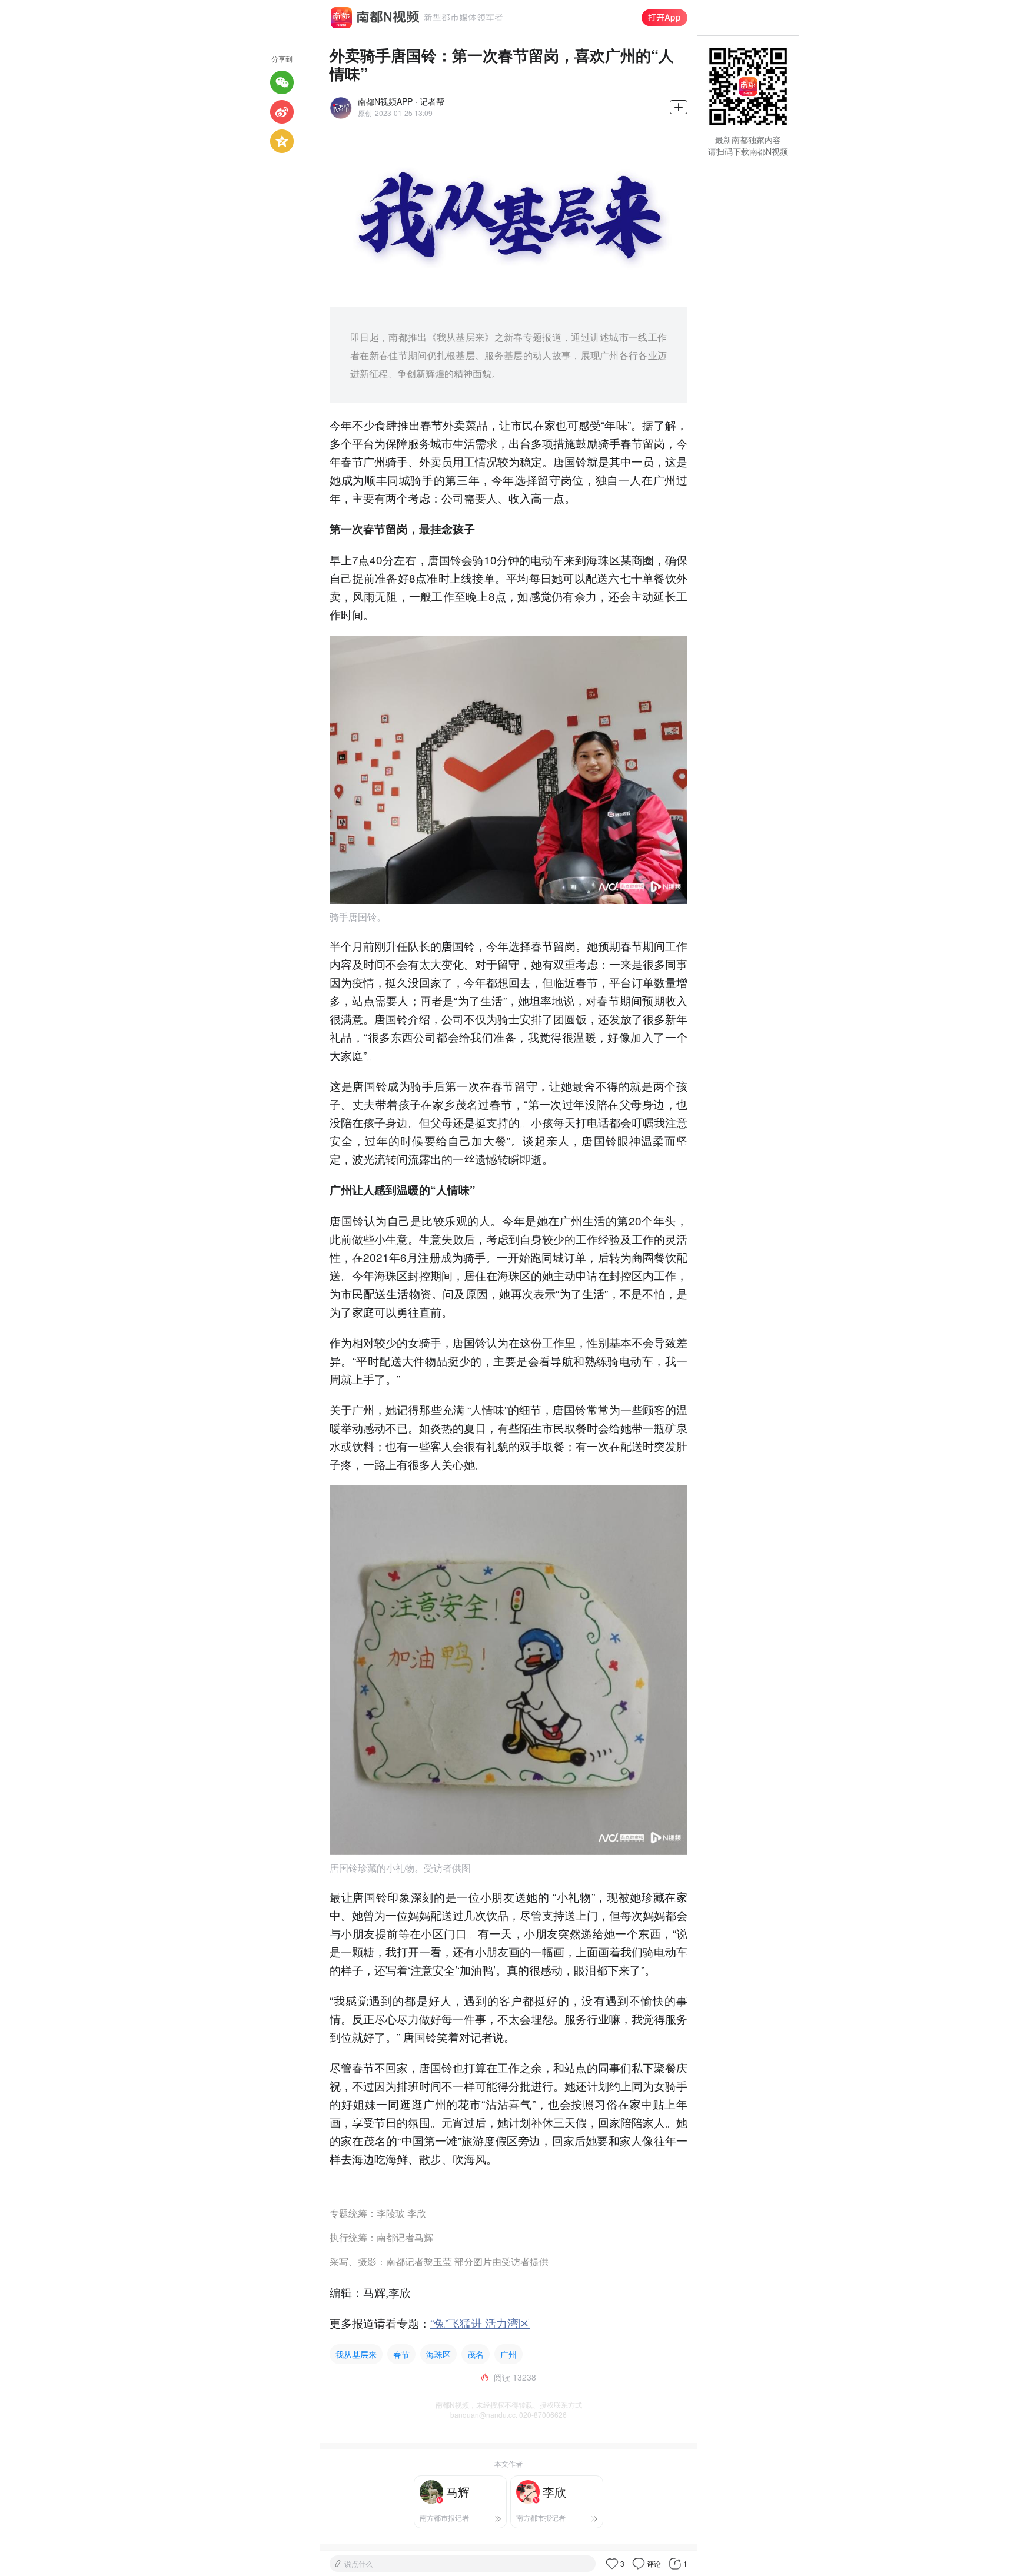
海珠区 (438, 2354)
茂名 (476, 2354)
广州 (508, 2354)
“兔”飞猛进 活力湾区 (480, 2323)
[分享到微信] (282, 82)
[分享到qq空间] (282, 141)
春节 (401, 2354)
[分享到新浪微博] (282, 112)
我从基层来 (356, 2354)
